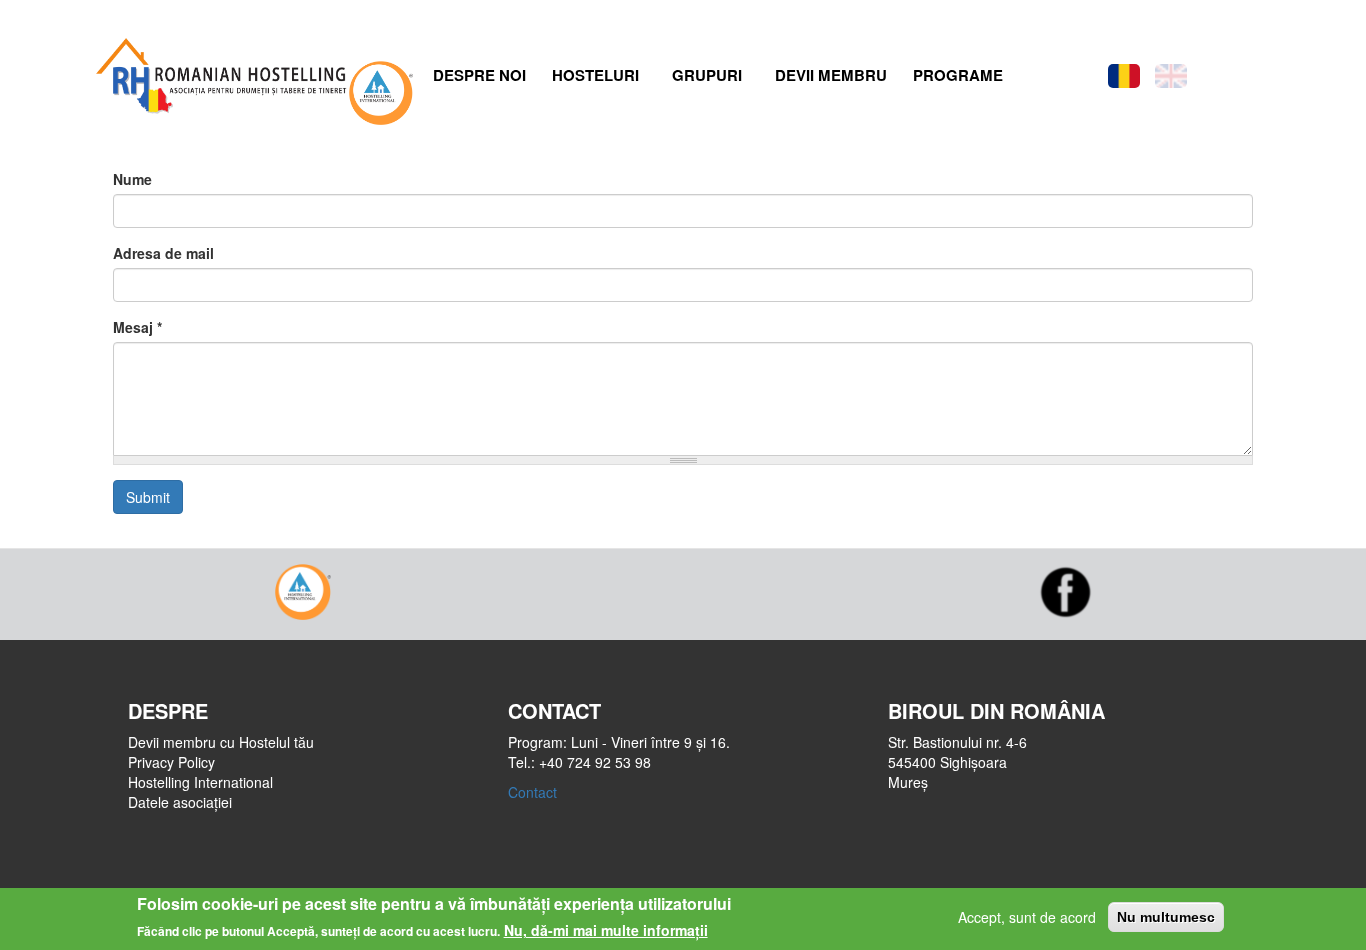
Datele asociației (180, 802)
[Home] (219, 71)
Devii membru (831, 75)
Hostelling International (200, 782)
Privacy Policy (171, 762)
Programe (958, 75)
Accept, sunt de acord (1027, 917)
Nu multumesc (1166, 917)
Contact (532, 792)
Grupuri (707, 75)
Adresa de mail (163, 253)
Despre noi (479, 75)
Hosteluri (595, 75)
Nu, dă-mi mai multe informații (606, 930)
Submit (148, 497)
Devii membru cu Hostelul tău (221, 742)
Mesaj (137, 327)
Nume (132, 179)
